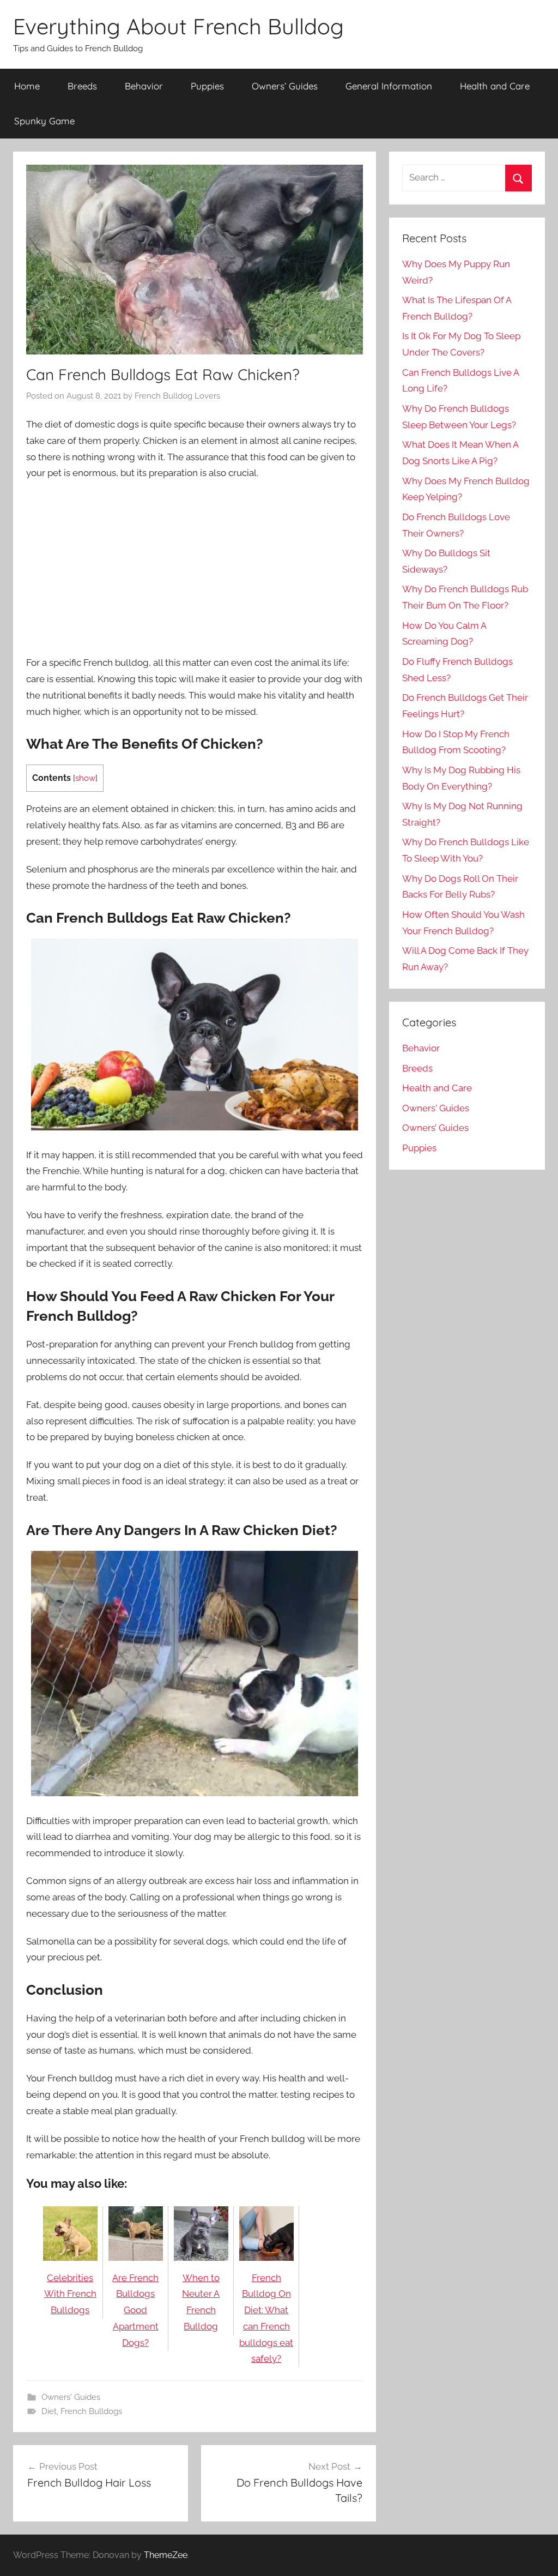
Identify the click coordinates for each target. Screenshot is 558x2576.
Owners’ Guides (285, 86)
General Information (389, 86)
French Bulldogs (91, 2411)
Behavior (144, 86)
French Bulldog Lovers (177, 396)
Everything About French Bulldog (178, 26)
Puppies (207, 86)
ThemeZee (166, 2555)
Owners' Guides (71, 2397)
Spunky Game (44, 121)
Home (27, 86)
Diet (49, 2411)
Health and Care (495, 86)
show (85, 778)
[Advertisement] (195, 569)
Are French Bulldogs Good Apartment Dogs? (135, 2310)
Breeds (82, 86)
